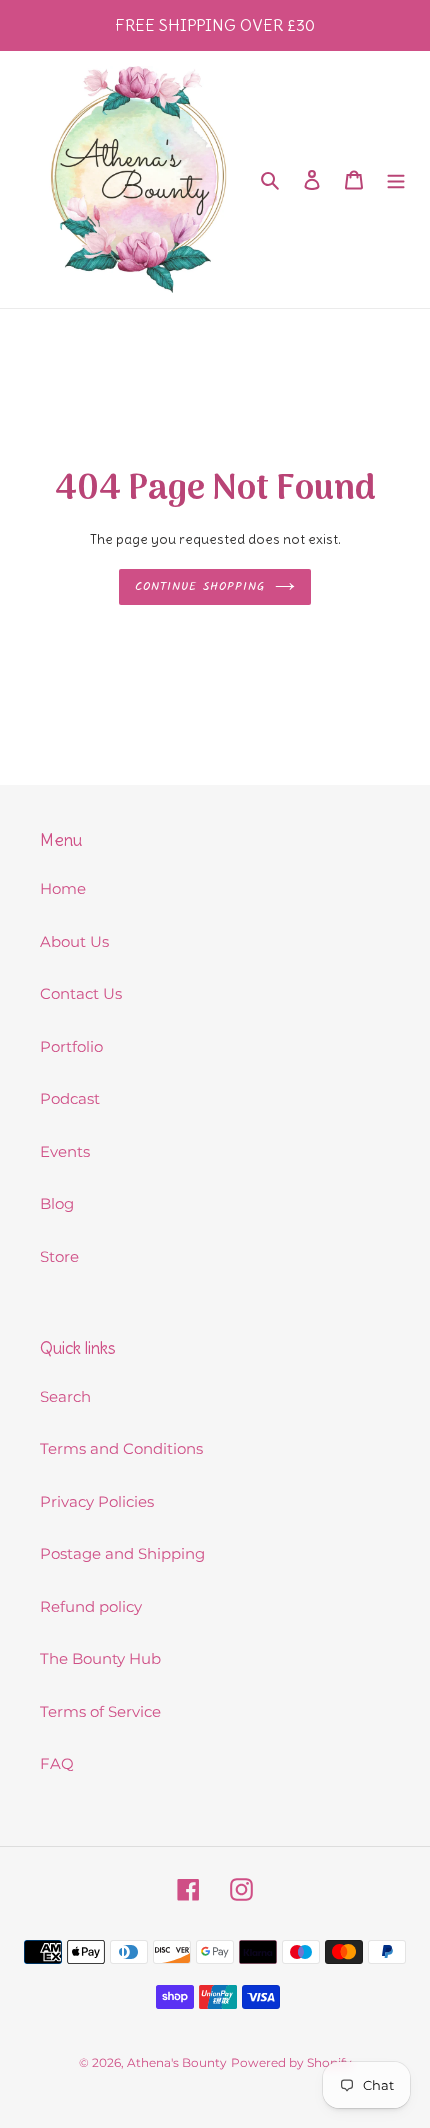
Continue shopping (200, 586)
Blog (57, 1203)
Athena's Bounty (177, 2062)
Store (59, 1256)
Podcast (70, 1098)
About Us (74, 941)
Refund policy (91, 1606)
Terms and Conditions (121, 1448)
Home (63, 888)
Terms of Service (100, 1711)
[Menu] (396, 179)
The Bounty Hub (100, 1658)
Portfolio (71, 1046)
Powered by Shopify (291, 2062)
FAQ (57, 1763)
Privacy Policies (97, 1501)
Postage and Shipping (122, 1553)
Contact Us (81, 993)
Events (65, 1151)
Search (65, 1396)
